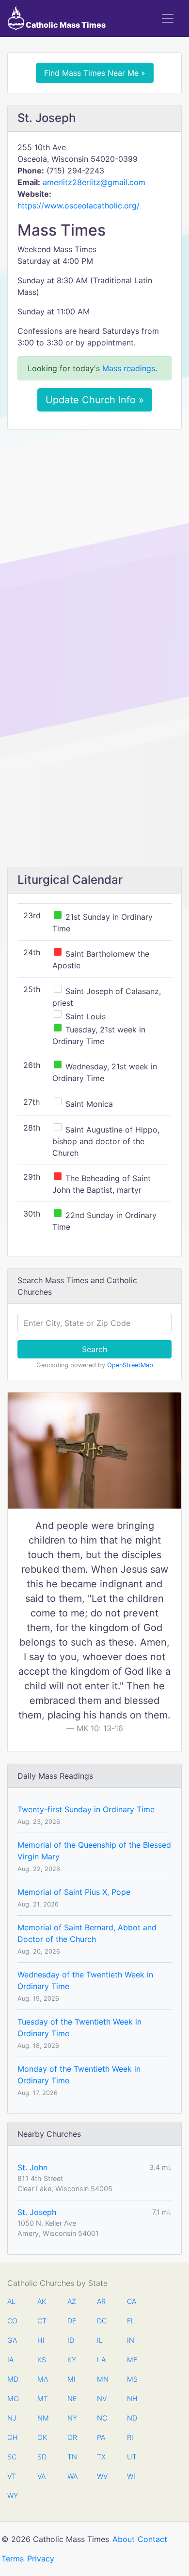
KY (72, 2360)
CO (12, 2321)
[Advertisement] (94, 536)
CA (132, 2301)
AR (101, 2301)
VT (12, 2476)
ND (132, 2418)
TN (72, 2457)
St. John (32, 2167)
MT (42, 2398)
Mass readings (129, 368)
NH (132, 2398)
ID (71, 2340)
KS (42, 2360)
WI (131, 2476)
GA (12, 2340)
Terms (13, 2559)
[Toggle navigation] (168, 18)
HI (41, 2340)
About (124, 2539)
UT (132, 2457)
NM (42, 2418)
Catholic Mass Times (65, 25)
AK (42, 2301)
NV (102, 2398)
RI (130, 2437)
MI (71, 2379)
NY (72, 2418)
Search (94, 1349)
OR (72, 2437)
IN (131, 2340)
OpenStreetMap (130, 1365)
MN (102, 2379)
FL (131, 2321)
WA (72, 2476)
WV (102, 2476)
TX (101, 2457)
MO (12, 2398)
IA (10, 2360)
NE (72, 2398)
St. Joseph (37, 2212)
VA (41, 2476)
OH (12, 2437)
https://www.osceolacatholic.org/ (79, 206)
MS (132, 2379)
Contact (152, 2539)
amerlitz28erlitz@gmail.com (94, 182)
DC (102, 2321)
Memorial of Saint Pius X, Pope (74, 1892)
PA (101, 2437)
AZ (72, 2301)
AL (11, 2301)
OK (42, 2437)
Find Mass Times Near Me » (95, 73)
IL (100, 2340)
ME (132, 2360)
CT (42, 2321)
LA (101, 2360)
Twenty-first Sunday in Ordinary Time (86, 1809)
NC (102, 2418)
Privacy (41, 2559)
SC (12, 2457)
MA (42, 2379)
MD (12, 2379)
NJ (12, 2418)
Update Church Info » (95, 400)
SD (42, 2457)
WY (12, 2496)
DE (72, 2321)
